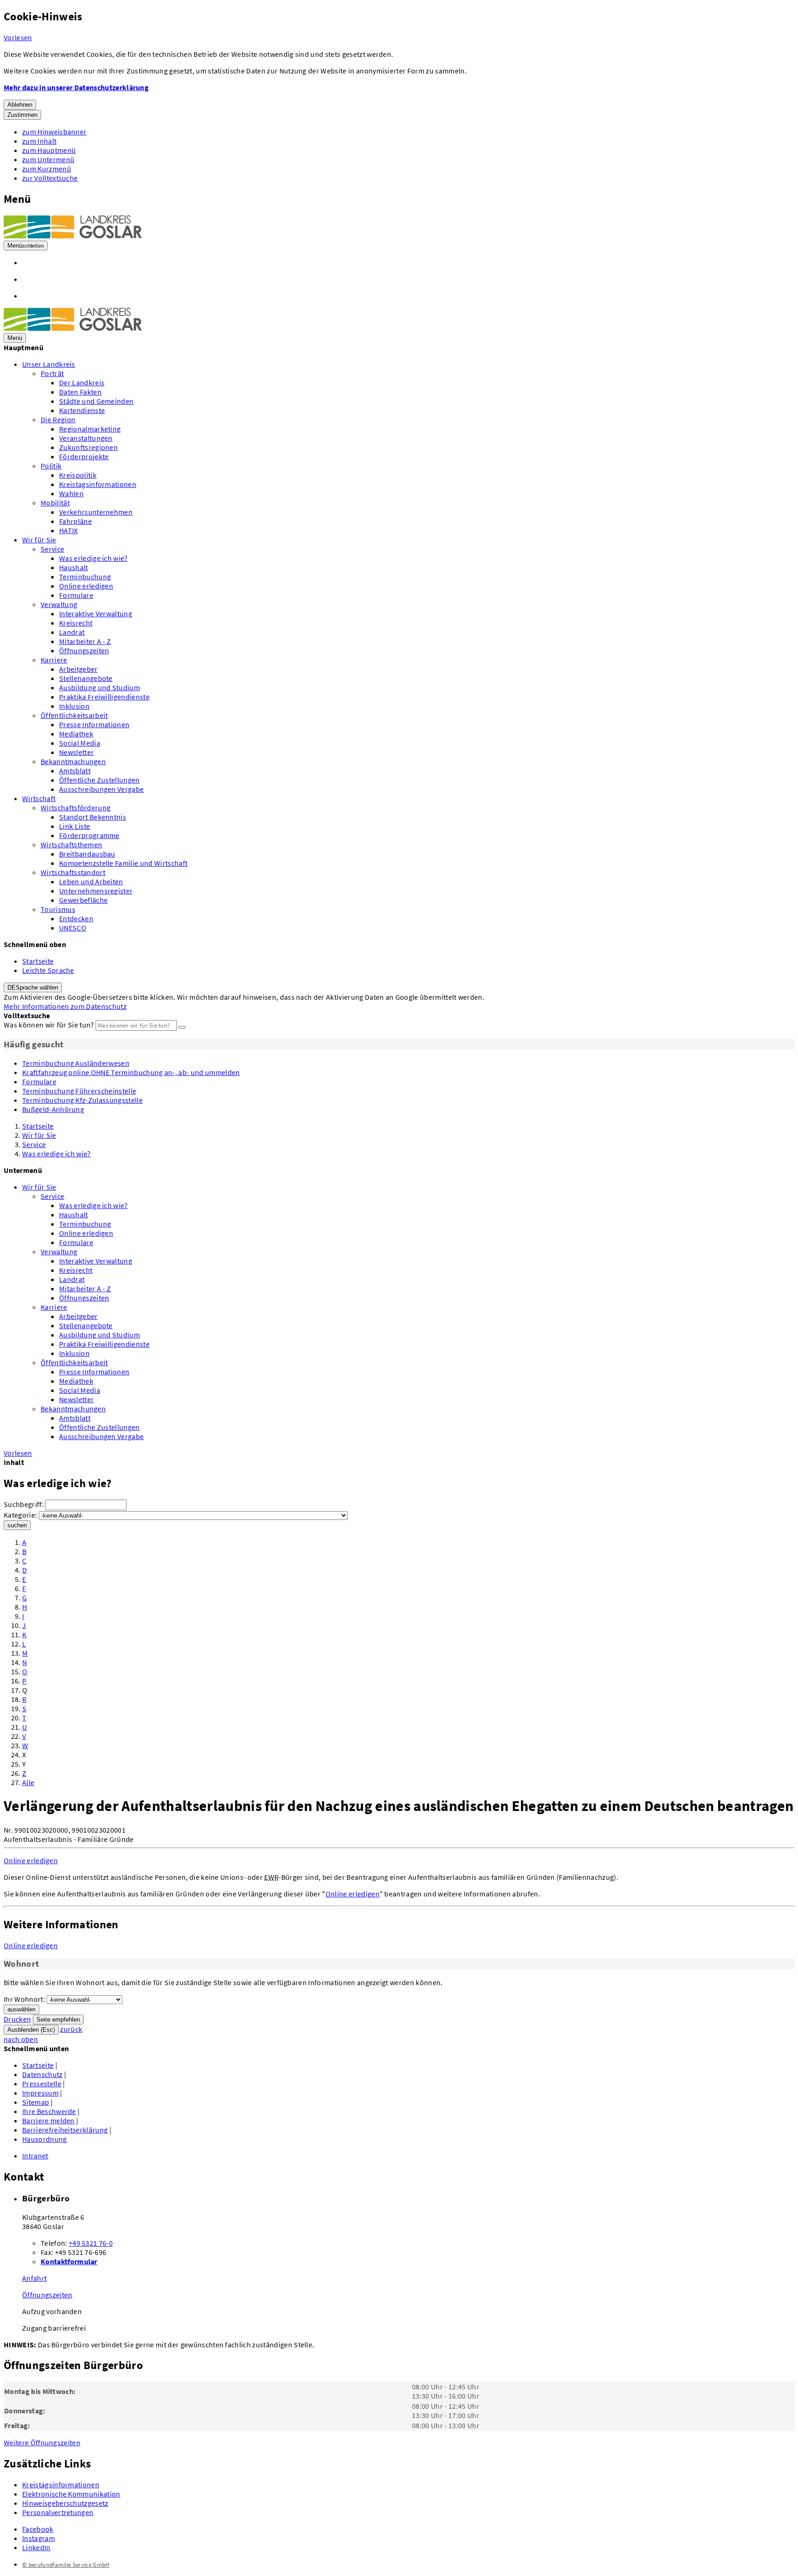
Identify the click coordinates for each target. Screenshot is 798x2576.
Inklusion (74, 706)
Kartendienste (82, 410)
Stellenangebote (86, 678)
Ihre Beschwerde (49, 2111)
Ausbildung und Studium (100, 687)
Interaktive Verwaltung (96, 614)
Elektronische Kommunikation (71, 2494)
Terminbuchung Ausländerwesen (76, 1063)
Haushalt (74, 567)
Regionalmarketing (90, 429)
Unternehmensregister (96, 891)
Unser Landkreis (49, 364)
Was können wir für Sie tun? (49, 1025)
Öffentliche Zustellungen (100, 780)
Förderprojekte (84, 456)
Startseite (38, 961)
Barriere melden (48, 2120)
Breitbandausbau (87, 854)
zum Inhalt (39, 141)
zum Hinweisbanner (54, 132)
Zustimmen (22, 115)
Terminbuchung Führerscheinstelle (79, 1091)
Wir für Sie (39, 540)
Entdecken (76, 918)
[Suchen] (182, 1027)
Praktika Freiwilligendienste (104, 697)
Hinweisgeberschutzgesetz (65, 2503)
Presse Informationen (94, 724)
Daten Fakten (80, 392)
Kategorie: (20, 1515)
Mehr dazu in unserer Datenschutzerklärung (76, 87)
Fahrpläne (76, 521)
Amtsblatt (75, 771)
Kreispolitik (78, 475)
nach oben (21, 2039)
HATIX (69, 530)
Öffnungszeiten (84, 650)
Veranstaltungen (86, 438)
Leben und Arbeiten (91, 881)
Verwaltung (59, 604)
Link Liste (75, 826)
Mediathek (76, 734)
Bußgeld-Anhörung (53, 1109)
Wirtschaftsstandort (73, 872)
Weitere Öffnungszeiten (42, 2442)
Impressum (40, 2093)
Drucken (17, 2019)
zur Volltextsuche (50, 178)
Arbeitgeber (79, 669)
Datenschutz (42, 2074)
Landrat (72, 632)
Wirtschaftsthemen (71, 844)
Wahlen (71, 493)
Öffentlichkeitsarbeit (74, 715)
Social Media (80, 743)
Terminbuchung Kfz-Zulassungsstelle (82, 1100)
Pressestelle (42, 2084)
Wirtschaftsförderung (76, 808)
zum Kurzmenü (47, 169)
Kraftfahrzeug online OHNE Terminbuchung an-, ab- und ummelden (131, 1072)
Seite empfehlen (58, 2020)
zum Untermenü (48, 159)
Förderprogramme (89, 835)
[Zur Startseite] (73, 236)
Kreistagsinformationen (98, 484)
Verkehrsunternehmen (96, 512)
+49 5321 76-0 (91, 2243)
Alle (28, 1782)
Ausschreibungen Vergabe (101, 789)
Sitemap (36, 2102)
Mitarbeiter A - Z (85, 641)
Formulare (76, 595)
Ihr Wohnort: (24, 1999)
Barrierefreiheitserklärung (65, 2130)
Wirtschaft (39, 798)
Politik (51, 466)
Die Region (58, 419)
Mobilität (55, 503)
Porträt (52, 373)
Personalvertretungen (58, 2512)
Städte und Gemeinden (96, 401)
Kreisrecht (76, 623)
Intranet (35, 2156)
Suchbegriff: (24, 1504)
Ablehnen (20, 105)
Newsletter (76, 752)
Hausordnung (45, 2139)
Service (52, 549)
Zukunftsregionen (88, 447)
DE (33, 987)
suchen (17, 1525)
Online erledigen (86, 586)
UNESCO (73, 928)
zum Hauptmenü (49, 150)
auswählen (21, 2009)
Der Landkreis (82, 383)
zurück (71, 2029)
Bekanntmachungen (73, 761)
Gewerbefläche (83, 900)
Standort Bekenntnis (93, 817)
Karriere (54, 660)
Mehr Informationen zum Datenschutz (65, 1006)
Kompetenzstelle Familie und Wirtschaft (123, 863)
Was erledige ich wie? (94, 558)
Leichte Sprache (48, 970)
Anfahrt (34, 2278)
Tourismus (58, 909)
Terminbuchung (85, 577)
